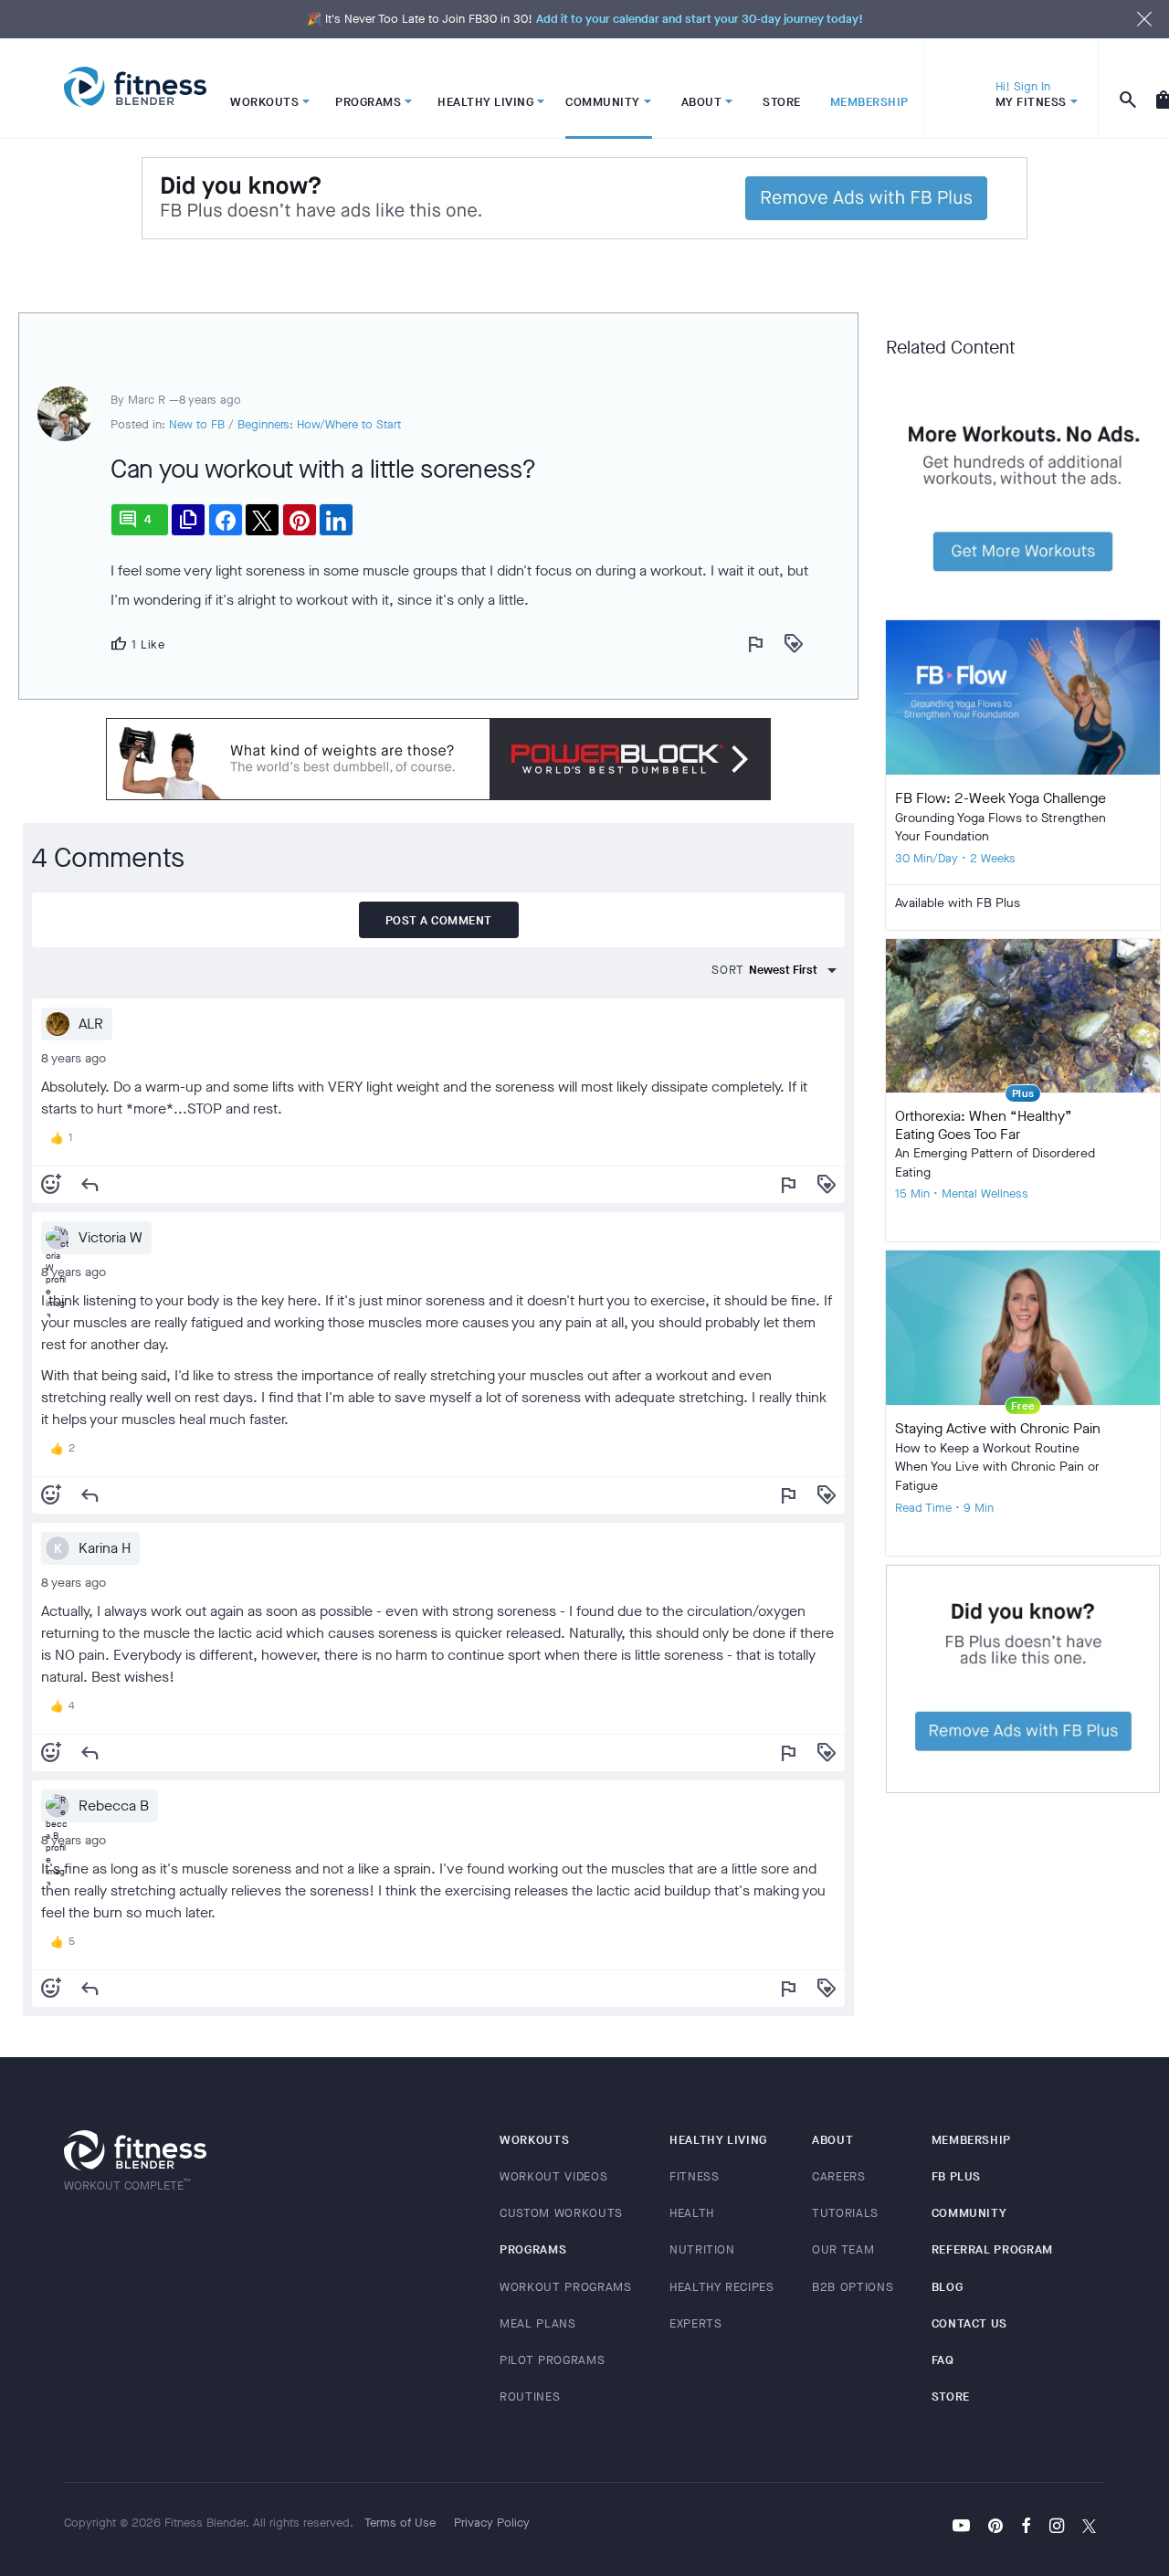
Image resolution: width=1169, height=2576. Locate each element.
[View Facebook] (1026, 2528)
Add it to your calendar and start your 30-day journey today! (700, 19)
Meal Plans (538, 2323)
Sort (728, 970)
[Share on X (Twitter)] (262, 520)
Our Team (843, 2249)
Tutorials (845, 2213)
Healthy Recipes (722, 2287)
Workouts (534, 2140)
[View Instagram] (1057, 2528)
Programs (533, 2249)
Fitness (695, 2176)
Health (692, 2213)
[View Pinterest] (995, 2528)
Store (951, 2397)
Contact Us (970, 2323)
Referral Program (992, 2249)
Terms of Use (400, 2523)
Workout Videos (553, 2176)
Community (969, 2213)
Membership (972, 2140)
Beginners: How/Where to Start (319, 424)
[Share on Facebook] (226, 520)
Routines (530, 2397)
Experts (696, 2323)
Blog (948, 2287)
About (832, 2140)
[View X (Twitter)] (1089, 2528)
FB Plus (957, 2176)
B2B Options (853, 2287)
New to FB (197, 424)
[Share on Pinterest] (300, 520)
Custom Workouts (561, 2213)
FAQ (943, 2360)
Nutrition (702, 2249)
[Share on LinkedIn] (336, 520)
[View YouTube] (961, 2528)
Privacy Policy (492, 2523)
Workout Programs (565, 2287)
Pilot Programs (552, 2360)
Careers (839, 2176)
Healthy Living (718, 2140)
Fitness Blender (135, 87)
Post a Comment (439, 920)
